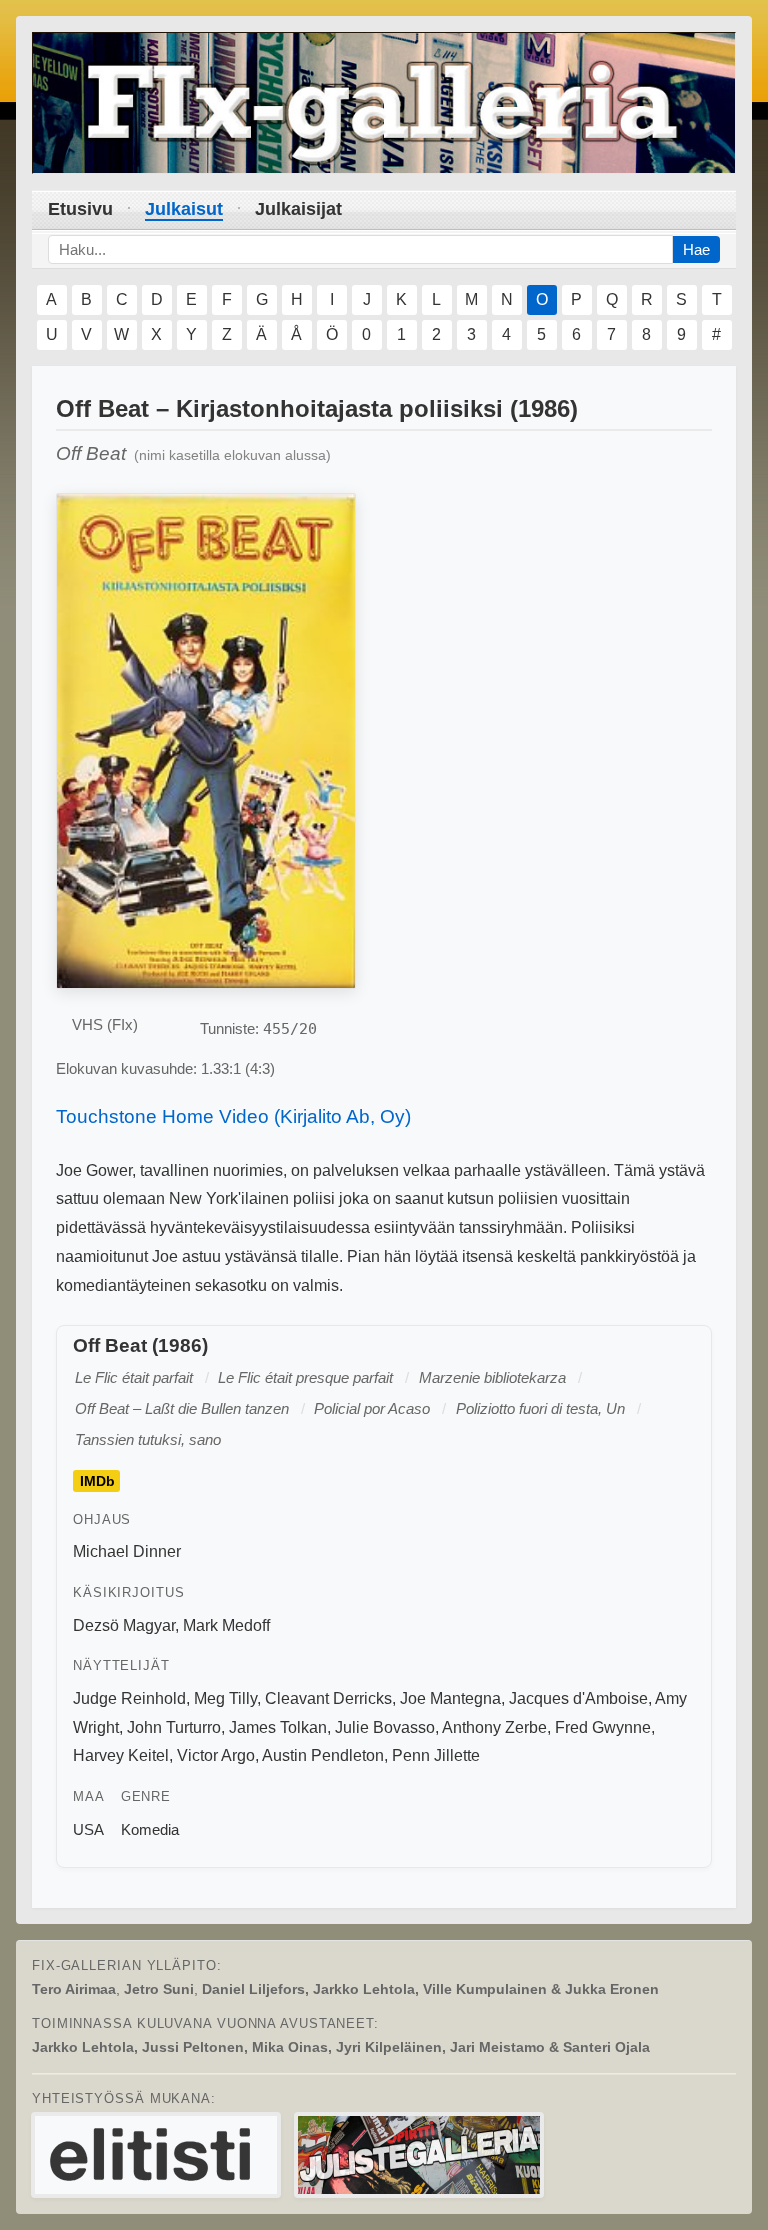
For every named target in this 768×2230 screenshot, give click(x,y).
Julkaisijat (298, 209)
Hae (696, 249)
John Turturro (174, 1727)
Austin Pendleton (323, 1755)
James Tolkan (278, 1727)
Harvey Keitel (121, 1755)
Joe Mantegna (450, 1698)
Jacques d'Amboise (578, 1698)
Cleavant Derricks (328, 1698)
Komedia (150, 1829)
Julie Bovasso (385, 1727)
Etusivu (80, 209)
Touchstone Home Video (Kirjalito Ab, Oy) (233, 1116)
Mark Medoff (226, 1625)
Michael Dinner (127, 1551)
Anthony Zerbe (494, 1727)
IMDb (97, 1481)
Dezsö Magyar (124, 1625)
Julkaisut (184, 209)
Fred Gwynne (603, 1727)
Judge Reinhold (129, 1698)
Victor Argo (216, 1755)
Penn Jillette (436, 1755)
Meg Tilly (225, 1698)
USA (88, 1829)
